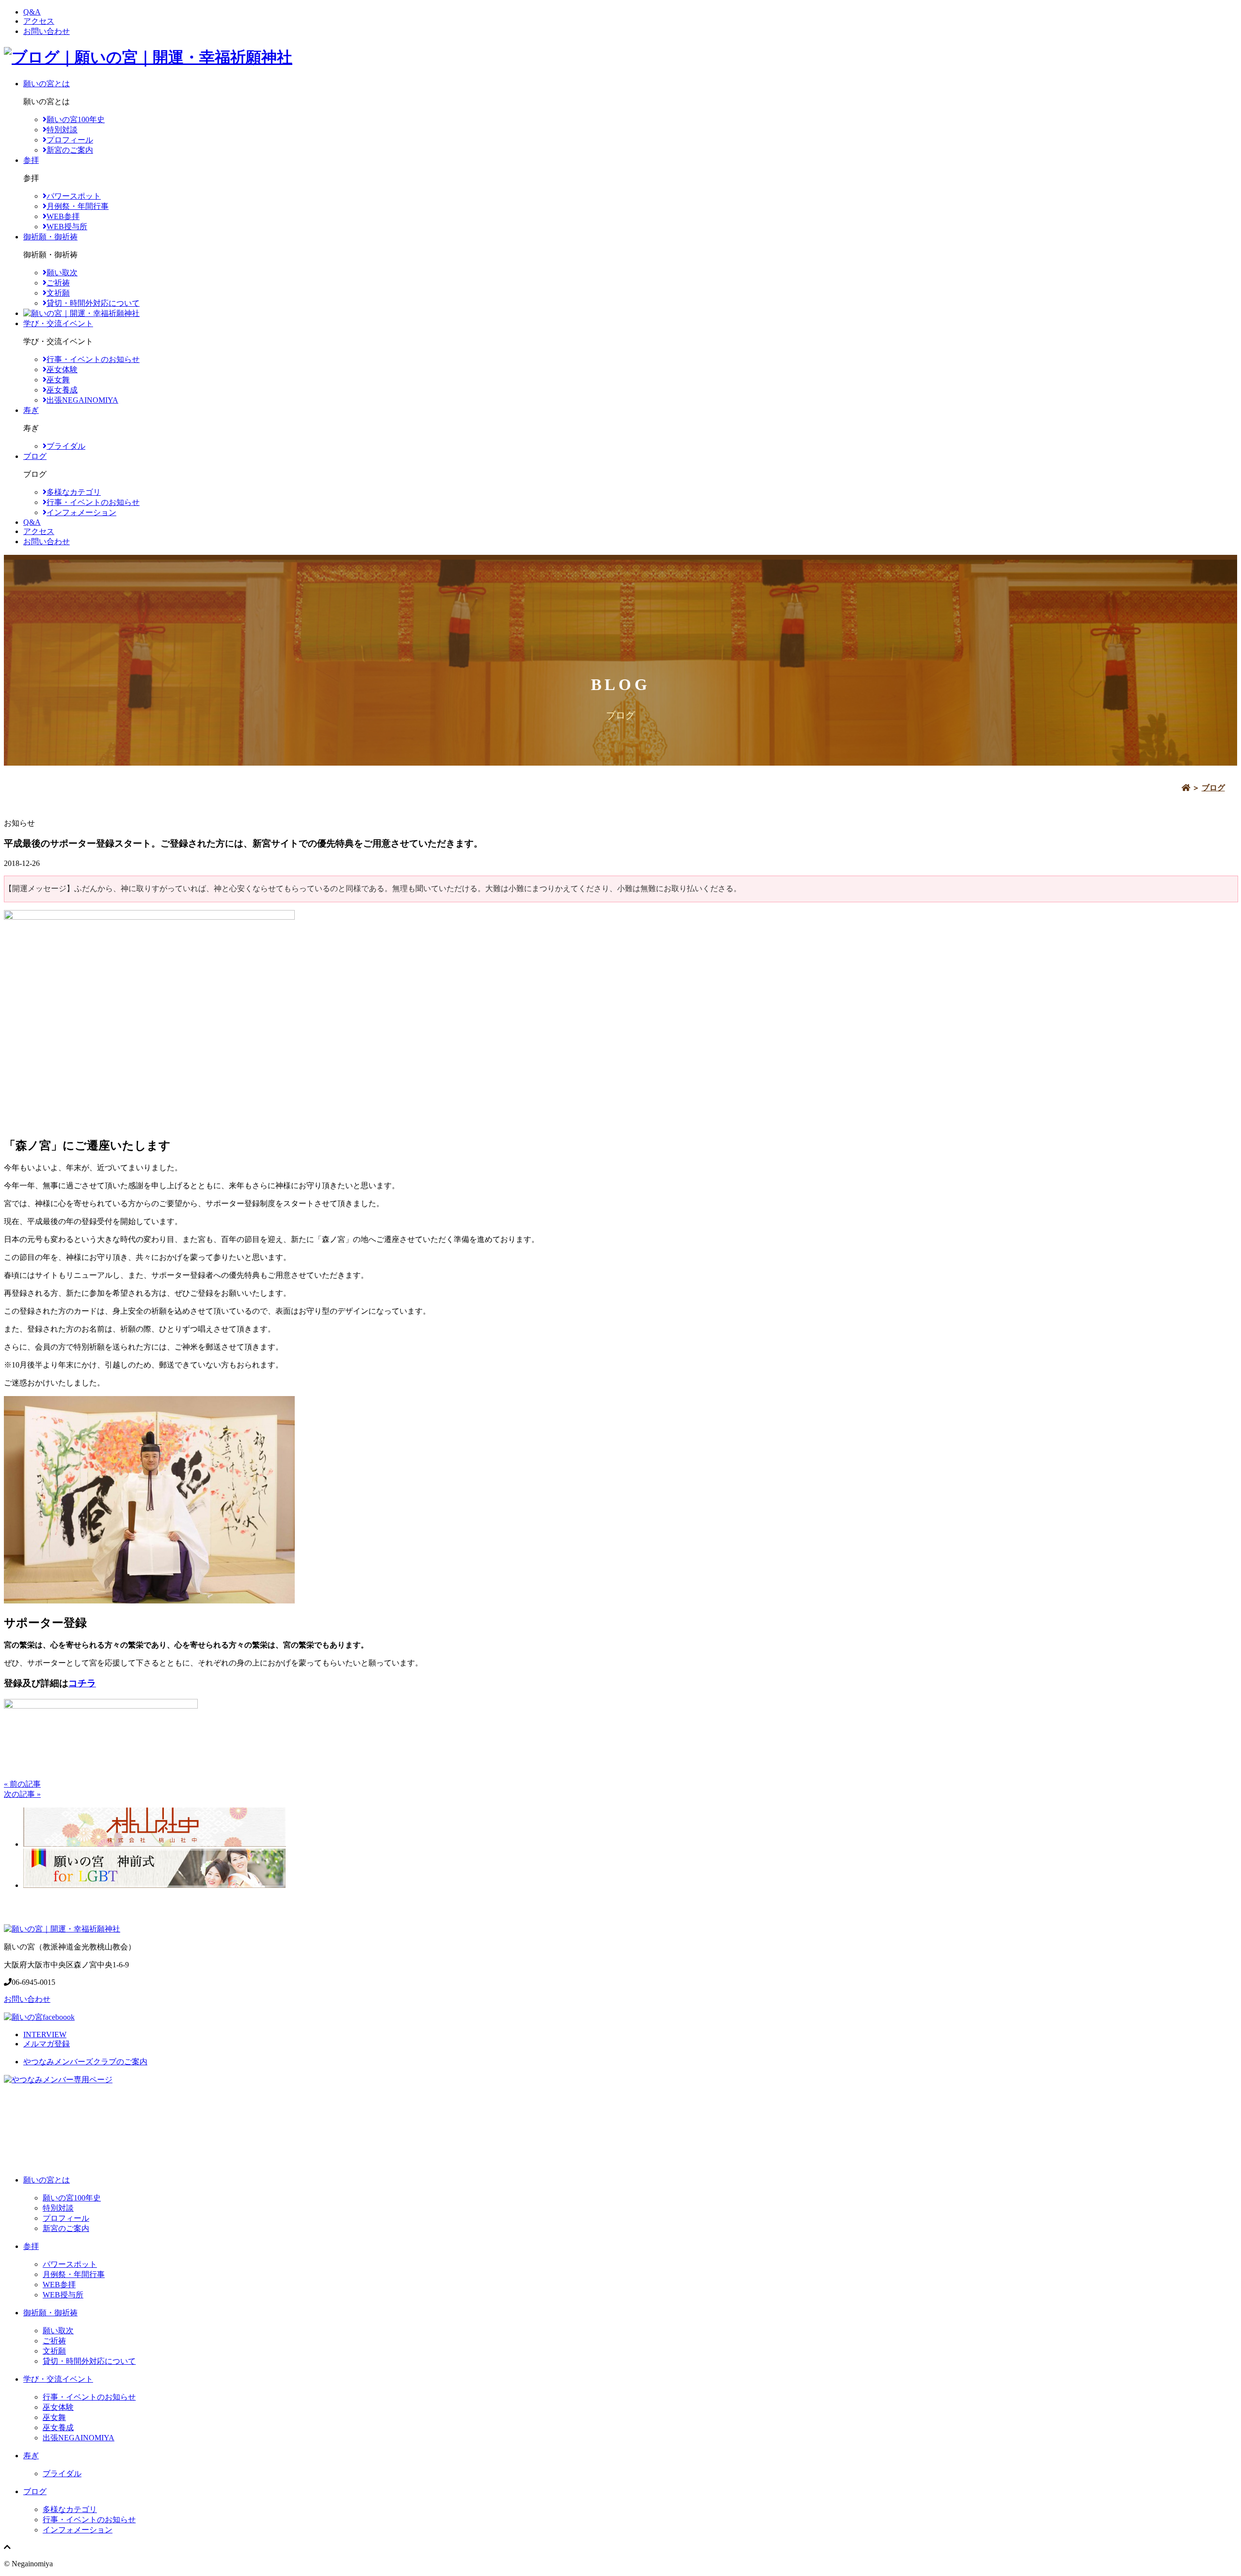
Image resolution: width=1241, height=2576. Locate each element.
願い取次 (62, 273)
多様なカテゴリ (74, 492)
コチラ (82, 1683)
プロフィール (70, 140)
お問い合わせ (47, 31)
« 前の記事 (22, 1784)
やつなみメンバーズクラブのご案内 (85, 2062)
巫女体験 (62, 369)
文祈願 (58, 293)
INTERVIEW (45, 2034)
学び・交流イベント (58, 323)
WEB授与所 (67, 227)
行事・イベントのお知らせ (93, 359)
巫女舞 (58, 380)
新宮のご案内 (70, 150)
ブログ (35, 456)
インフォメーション (81, 512)
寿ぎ (31, 410)
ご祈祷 (58, 283)
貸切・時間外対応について (93, 303)
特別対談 (62, 130)
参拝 (31, 160)
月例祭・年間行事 (78, 206)
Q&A (32, 12)
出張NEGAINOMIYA (82, 400)
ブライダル (66, 446)
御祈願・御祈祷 (50, 237)
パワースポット (74, 196)
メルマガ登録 (47, 2044)
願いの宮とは (47, 84)
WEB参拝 (63, 216)
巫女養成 (62, 390)
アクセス (39, 21)
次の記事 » (22, 1794)
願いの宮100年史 (76, 119)
